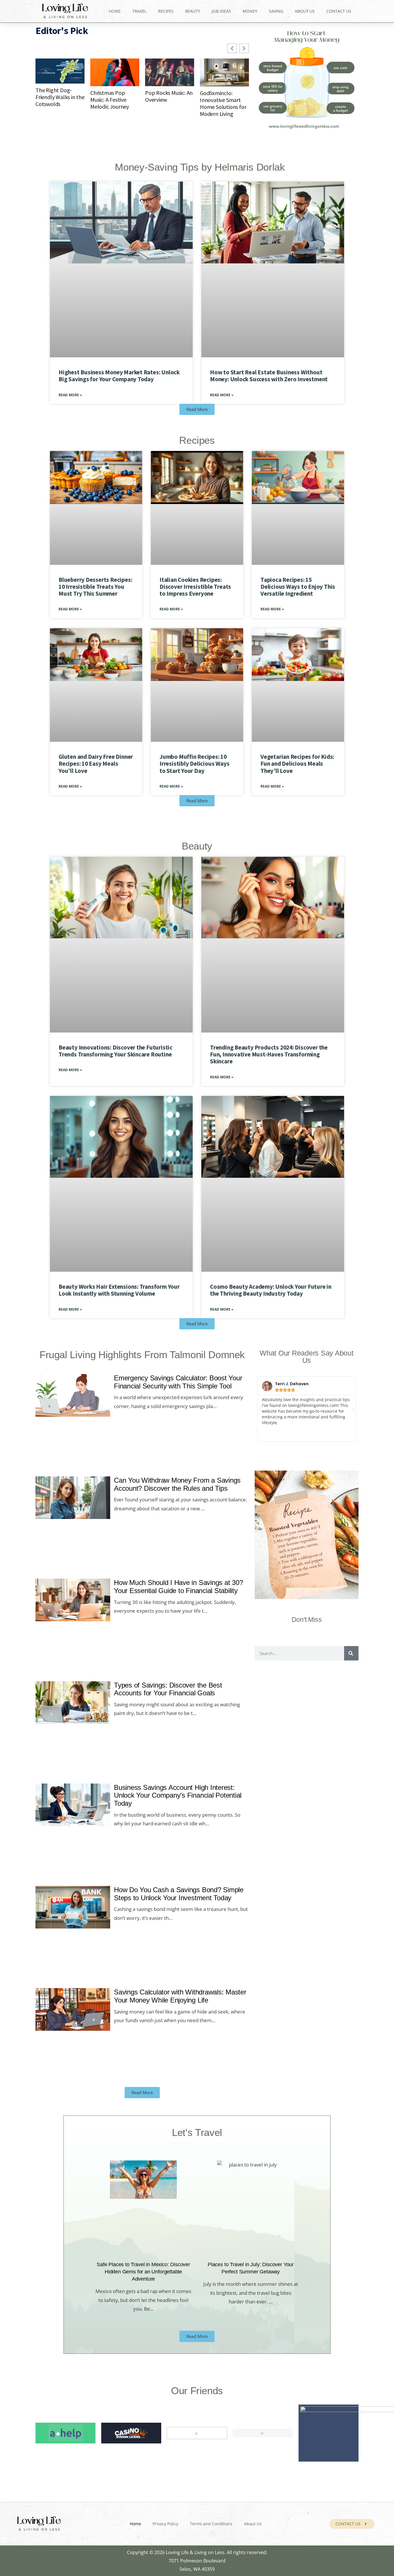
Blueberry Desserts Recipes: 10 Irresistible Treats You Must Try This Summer (95, 587)
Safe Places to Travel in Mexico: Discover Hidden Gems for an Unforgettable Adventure (143, 2272)
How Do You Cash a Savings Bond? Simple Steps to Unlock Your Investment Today (179, 1894)
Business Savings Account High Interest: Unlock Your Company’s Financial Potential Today (178, 1795)
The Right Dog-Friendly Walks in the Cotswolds (60, 97)
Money (250, 11)
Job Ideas (221, 11)
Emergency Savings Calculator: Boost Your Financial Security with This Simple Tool (178, 1382)
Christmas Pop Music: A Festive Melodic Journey (110, 100)
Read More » (70, 395)
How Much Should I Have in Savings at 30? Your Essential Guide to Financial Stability (178, 1587)
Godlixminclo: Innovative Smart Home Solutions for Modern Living (223, 103)
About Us (305, 11)
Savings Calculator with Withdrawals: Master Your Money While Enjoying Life (180, 1996)
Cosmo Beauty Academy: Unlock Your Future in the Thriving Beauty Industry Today (271, 1290)
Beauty (193, 11)
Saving (276, 11)
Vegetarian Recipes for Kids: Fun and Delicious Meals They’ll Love (297, 764)
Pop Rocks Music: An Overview (169, 96)
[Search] (351, 1654)
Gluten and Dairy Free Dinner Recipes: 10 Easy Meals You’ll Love (96, 764)
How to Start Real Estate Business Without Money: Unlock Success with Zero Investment (269, 376)
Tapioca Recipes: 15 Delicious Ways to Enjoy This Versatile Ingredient (298, 587)
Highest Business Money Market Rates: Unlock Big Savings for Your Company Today (119, 376)
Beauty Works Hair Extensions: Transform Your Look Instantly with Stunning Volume (119, 1290)
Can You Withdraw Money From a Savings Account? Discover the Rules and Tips (177, 1485)
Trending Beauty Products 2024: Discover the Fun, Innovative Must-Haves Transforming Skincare (269, 1054)
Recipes (166, 11)
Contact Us (339, 11)
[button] (260, 1409)
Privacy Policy (165, 2524)
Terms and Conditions (211, 2524)
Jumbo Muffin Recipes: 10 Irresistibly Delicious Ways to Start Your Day (194, 764)
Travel (139, 11)
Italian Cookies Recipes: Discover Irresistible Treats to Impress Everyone (195, 587)
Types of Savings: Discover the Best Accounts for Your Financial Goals (168, 1689)
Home (115, 11)
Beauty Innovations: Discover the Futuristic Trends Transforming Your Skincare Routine (116, 1051)
